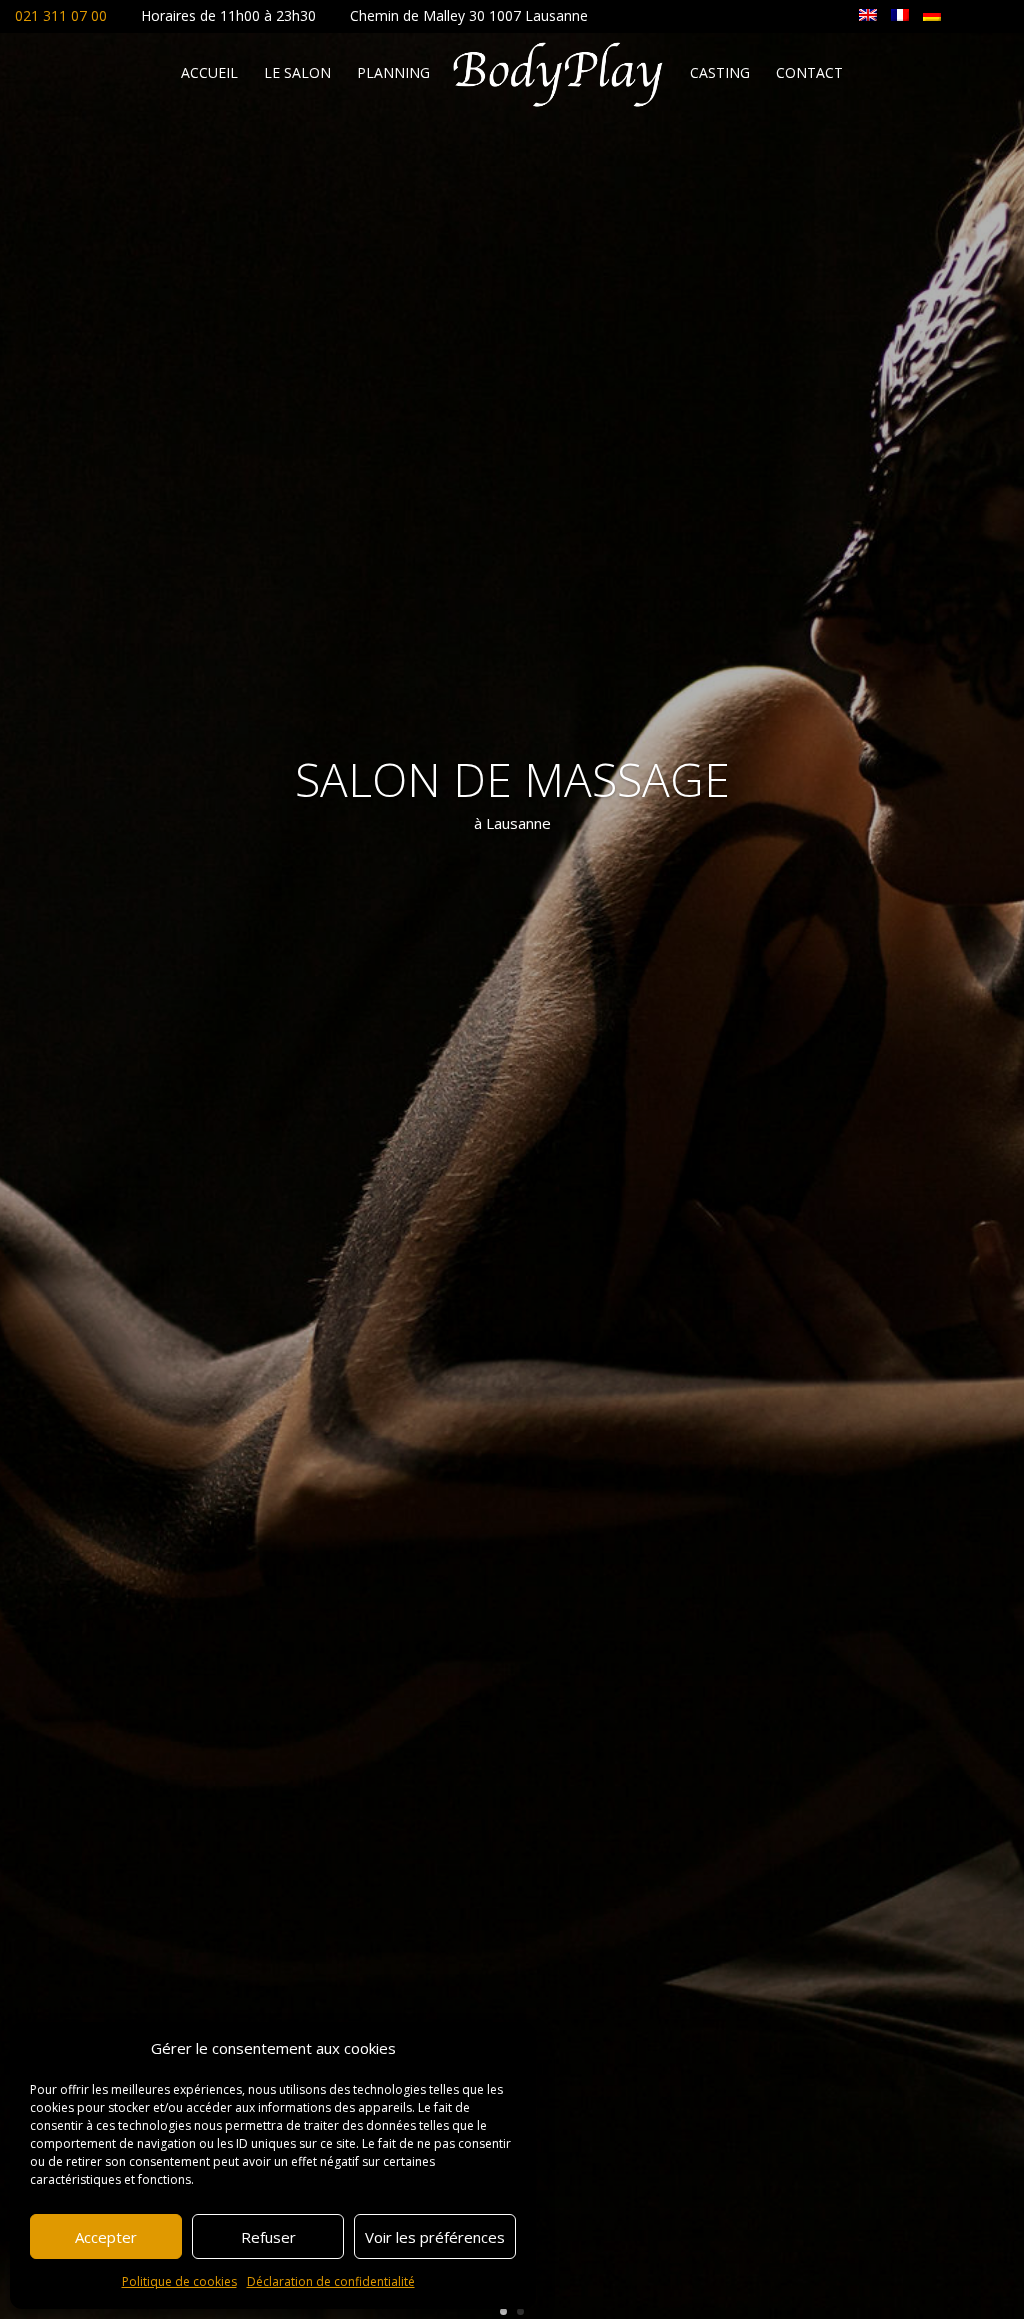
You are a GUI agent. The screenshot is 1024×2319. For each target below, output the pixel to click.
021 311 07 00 (61, 15)
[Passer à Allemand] (932, 14)
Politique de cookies (179, 2281)
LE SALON (297, 74)
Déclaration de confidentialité (331, 2281)
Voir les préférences (435, 2237)
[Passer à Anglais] (868, 14)
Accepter (106, 2237)
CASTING (720, 74)
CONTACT (809, 74)
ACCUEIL (209, 74)
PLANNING (393, 74)
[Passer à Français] (900, 14)
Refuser (268, 2237)
